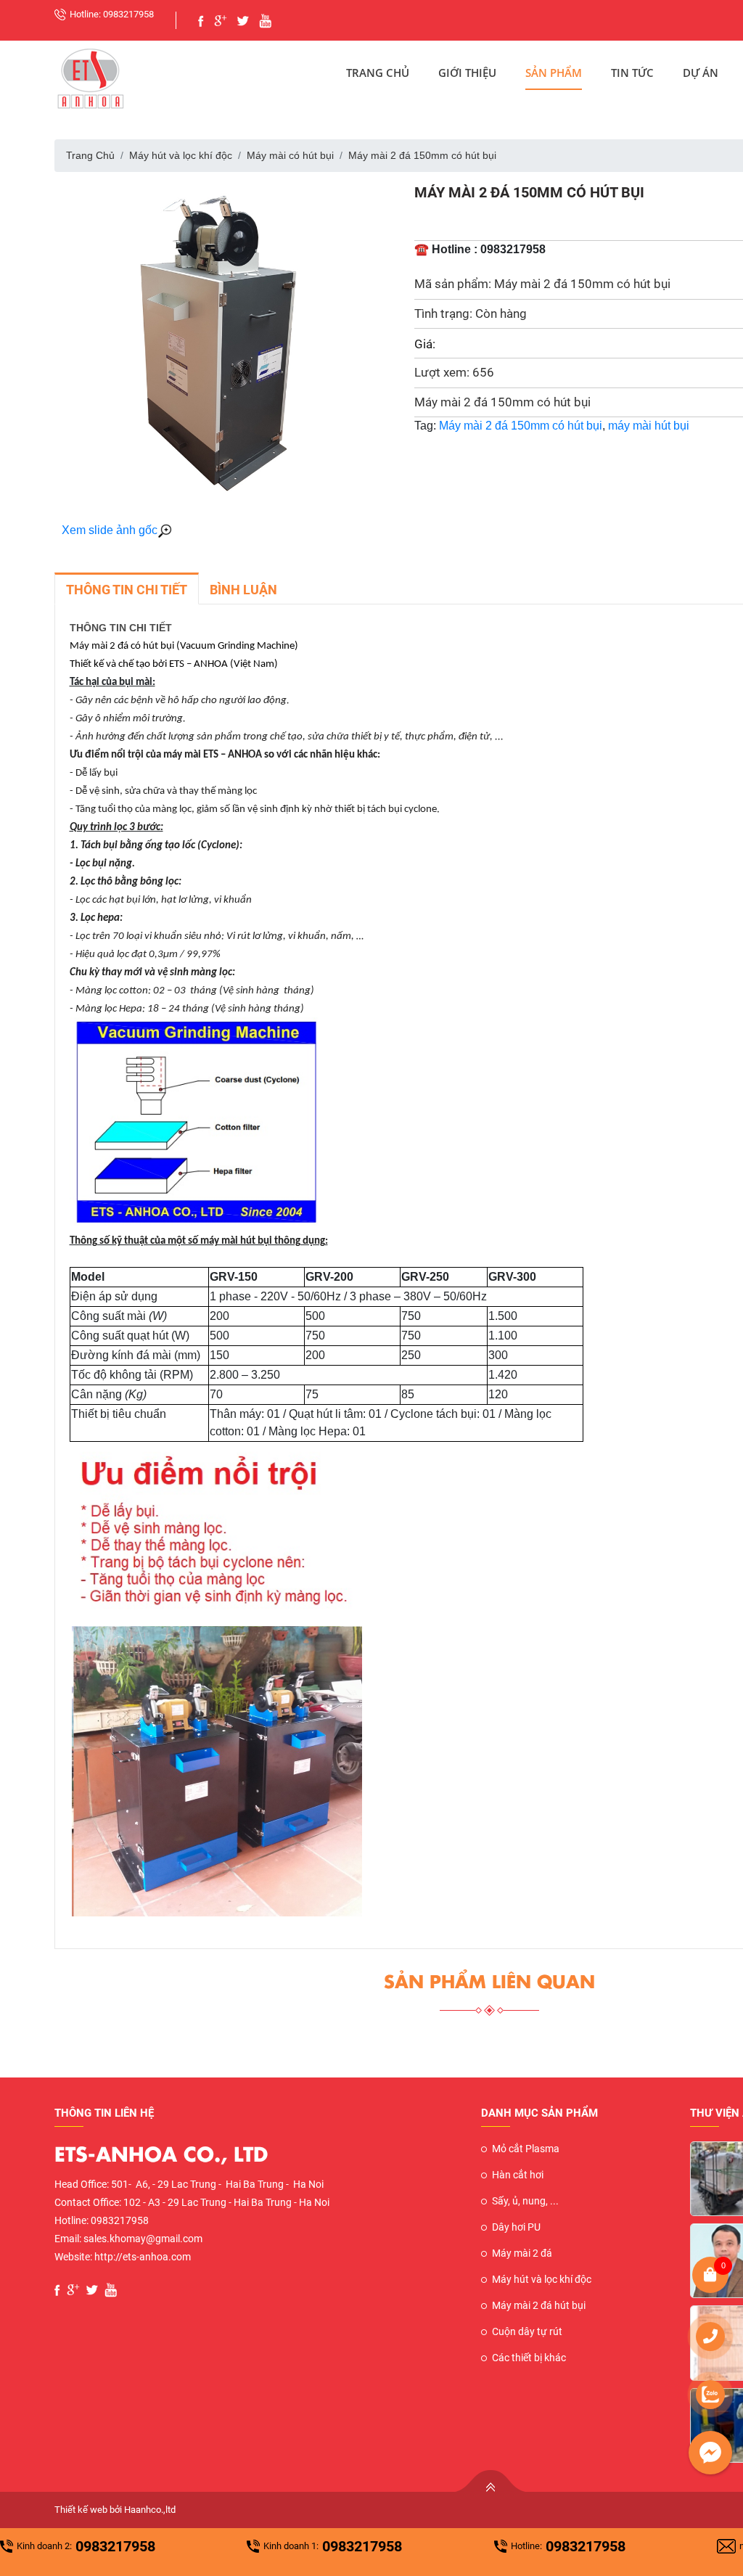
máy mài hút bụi (649, 426)
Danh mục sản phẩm (539, 2113)
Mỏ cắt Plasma (526, 2149)
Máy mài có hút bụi (290, 155)
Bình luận (243, 590)
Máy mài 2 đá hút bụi (539, 2305)
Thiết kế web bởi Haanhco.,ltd (115, 2510)
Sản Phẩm (554, 73)
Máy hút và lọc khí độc (181, 155)
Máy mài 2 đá (522, 2253)
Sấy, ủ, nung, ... (525, 2201)
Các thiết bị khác (529, 2358)
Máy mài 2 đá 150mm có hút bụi (521, 426)
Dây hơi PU (516, 2227)
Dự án (701, 73)
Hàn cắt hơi (518, 2175)
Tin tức (632, 73)
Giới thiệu (467, 73)
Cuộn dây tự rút (527, 2331)
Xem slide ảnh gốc (110, 530)
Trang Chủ (378, 73)
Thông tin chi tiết (127, 590)
